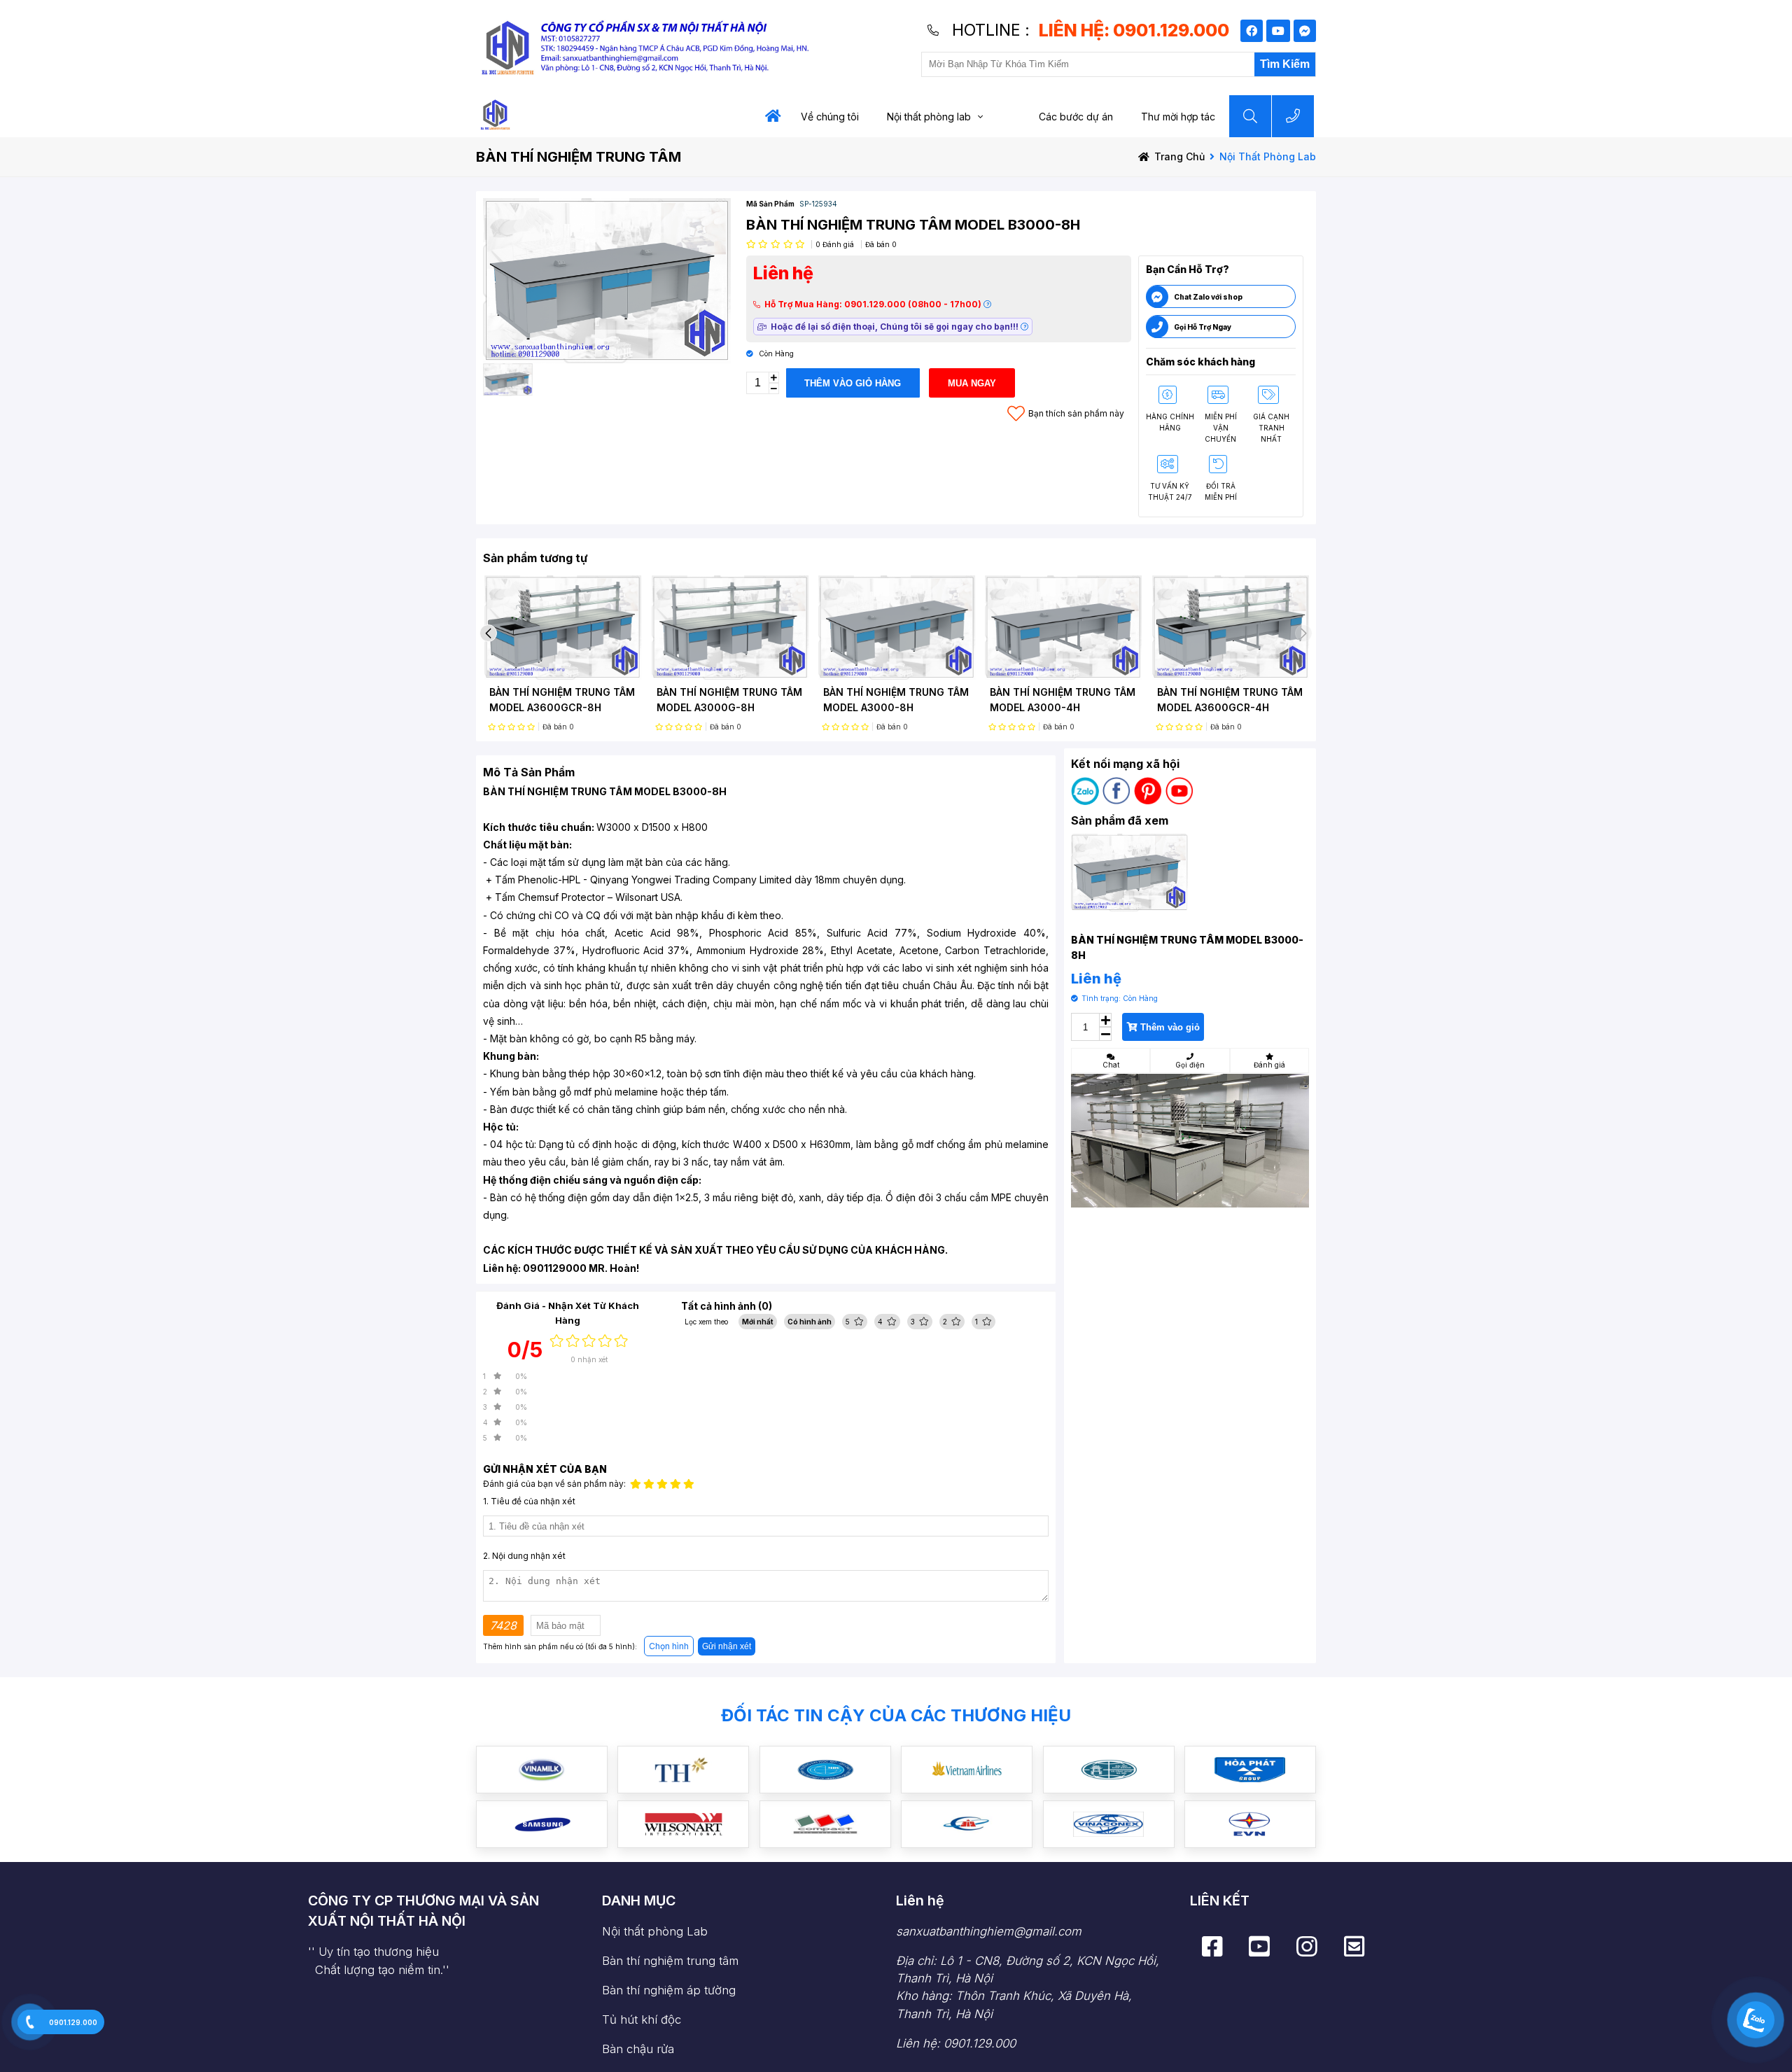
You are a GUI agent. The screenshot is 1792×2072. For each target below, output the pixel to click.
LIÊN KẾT (1220, 1900)
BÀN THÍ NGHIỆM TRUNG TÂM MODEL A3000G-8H (729, 700)
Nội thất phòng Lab (655, 1931)
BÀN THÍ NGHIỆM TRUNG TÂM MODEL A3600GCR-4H (1230, 700)
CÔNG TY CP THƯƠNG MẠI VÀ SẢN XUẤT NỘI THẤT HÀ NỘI (423, 1911)
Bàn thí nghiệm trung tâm (670, 1961)
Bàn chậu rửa (638, 2049)
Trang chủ (1179, 156)
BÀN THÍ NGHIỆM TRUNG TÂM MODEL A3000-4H (1063, 700)
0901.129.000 (73, 2022)
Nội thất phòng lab (929, 117)
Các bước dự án (1076, 117)
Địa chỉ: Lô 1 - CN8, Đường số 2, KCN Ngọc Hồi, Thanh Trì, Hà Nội (1028, 1987)
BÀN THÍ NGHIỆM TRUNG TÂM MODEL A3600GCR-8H (562, 700)
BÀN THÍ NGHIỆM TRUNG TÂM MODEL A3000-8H (896, 700)
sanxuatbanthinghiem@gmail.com (989, 1931)
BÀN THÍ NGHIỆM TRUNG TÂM (579, 157)
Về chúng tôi (830, 117)
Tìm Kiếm (1285, 64)
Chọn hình (669, 1646)
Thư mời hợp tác (1178, 117)
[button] (488, 633)
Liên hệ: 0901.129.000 (956, 2043)
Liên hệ (920, 1900)
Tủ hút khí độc (642, 2019)
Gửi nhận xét (727, 1646)
